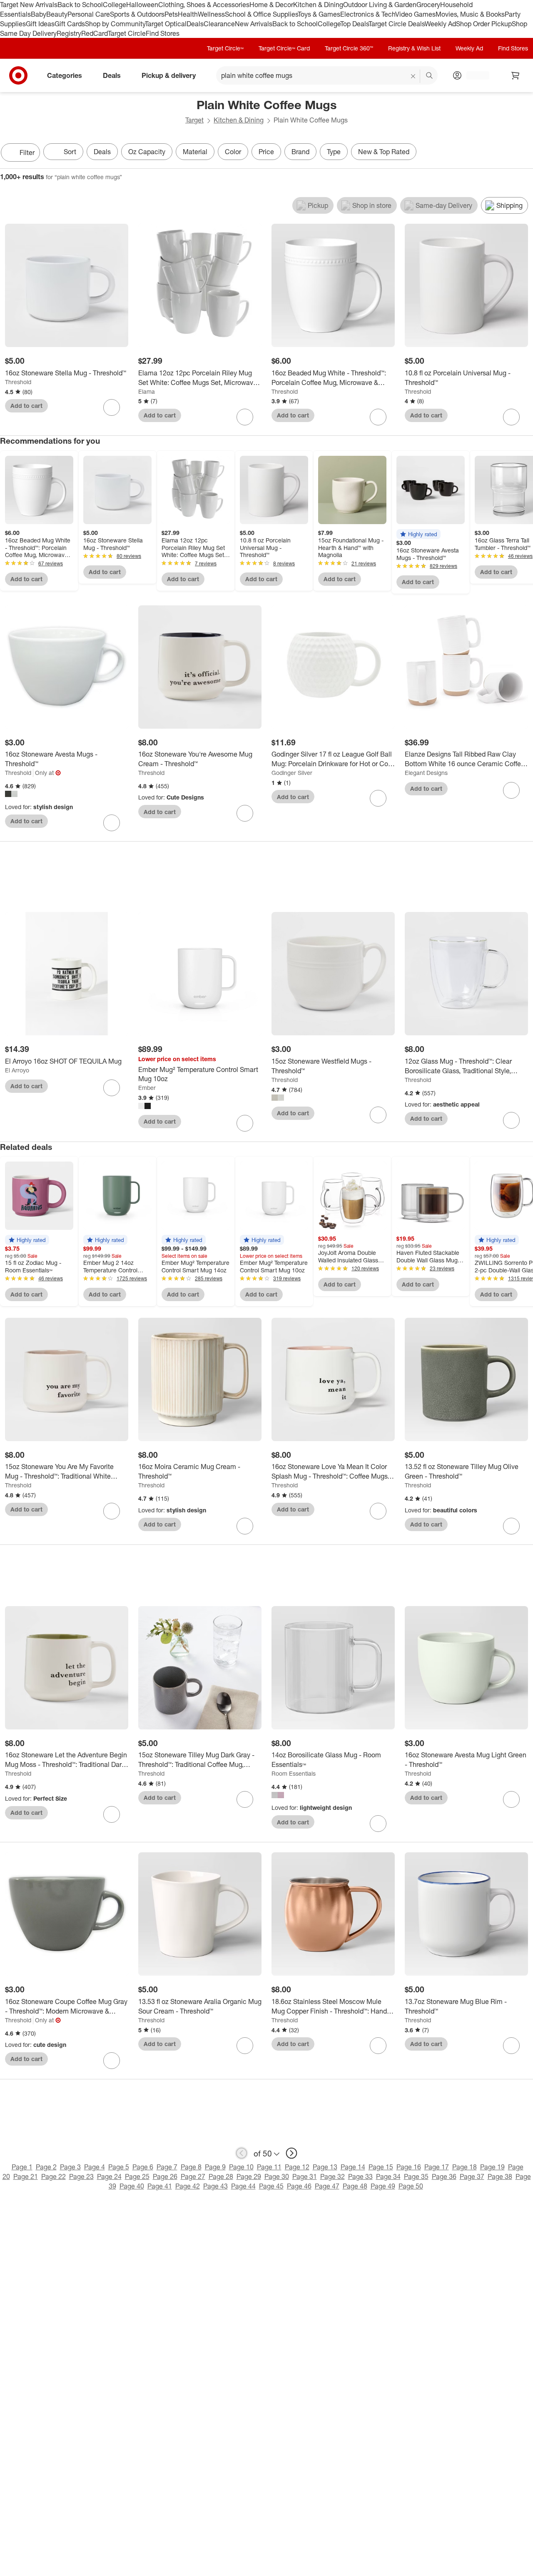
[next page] (291, 2153)
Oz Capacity (147, 152)
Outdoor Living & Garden (380, 5)
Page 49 (383, 2186)
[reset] (413, 76)
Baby (39, 14)
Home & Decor (271, 5)
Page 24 (109, 2176)
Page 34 (388, 2176)
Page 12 (297, 2167)
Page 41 (160, 2186)
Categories (65, 75)
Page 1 (22, 2167)
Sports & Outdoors (137, 14)
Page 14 (353, 2167)
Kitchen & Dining (318, 5)
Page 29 (249, 2176)
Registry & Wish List (414, 48)
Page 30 (277, 2176)
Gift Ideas (40, 24)
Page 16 (409, 2167)
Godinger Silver (292, 773)
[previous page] (242, 2153)
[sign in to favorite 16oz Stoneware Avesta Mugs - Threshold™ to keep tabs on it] (112, 823)
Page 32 (333, 2176)
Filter (27, 152)
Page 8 (191, 2167)
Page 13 (325, 2167)
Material (195, 152)
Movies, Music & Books (470, 14)
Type (334, 152)
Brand (300, 152)
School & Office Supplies (261, 14)
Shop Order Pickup (484, 24)
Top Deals (354, 24)
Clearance (219, 24)
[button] (418, 534)
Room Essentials (294, 1773)
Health (188, 14)
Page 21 (26, 2176)
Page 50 (411, 2186)
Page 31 (305, 2176)
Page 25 (137, 2176)
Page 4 (95, 2167)
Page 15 (381, 2167)
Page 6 (143, 2167)
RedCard (95, 33)
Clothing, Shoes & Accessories (204, 5)
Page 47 (327, 2186)
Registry (69, 33)
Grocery (428, 5)
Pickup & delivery (169, 75)
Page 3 (70, 2167)
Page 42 (188, 2186)
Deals (195, 24)
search (430, 76)
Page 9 (215, 2167)
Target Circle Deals (397, 24)
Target (194, 120)
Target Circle (127, 33)
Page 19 (492, 2167)
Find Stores (163, 33)
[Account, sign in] (474, 75)
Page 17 (437, 2167)
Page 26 (165, 2176)
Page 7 (167, 2167)
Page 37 (472, 2176)
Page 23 (81, 2176)
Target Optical (166, 24)
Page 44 (243, 2186)
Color (233, 152)
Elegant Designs (426, 773)
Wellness (211, 14)
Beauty (57, 14)
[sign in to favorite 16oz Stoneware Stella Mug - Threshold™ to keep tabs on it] (112, 407)
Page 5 (119, 2167)
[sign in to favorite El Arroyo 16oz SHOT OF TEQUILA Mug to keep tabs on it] (112, 1088)
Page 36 (444, 2176)
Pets (171, 14)
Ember (147, 1088)
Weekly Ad (440, 24)
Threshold (18, 382)
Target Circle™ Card (284, 48)
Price (266, 152)
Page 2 (46, 2167)
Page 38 (500, 2176)
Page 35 (416, 2176)
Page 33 (360, 2176)
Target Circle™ (225, 48)
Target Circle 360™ (349, 48)
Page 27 (193, 2176)
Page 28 (221, 2176)
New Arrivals (254, 24)
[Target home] (18, 75)
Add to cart (26, 406)
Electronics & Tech (368, 14)
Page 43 (215, 2186)
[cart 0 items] (516, 75)
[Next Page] (525, 153)
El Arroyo (17, 1070)
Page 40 (132, 2186)
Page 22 (54, 2176)
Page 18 (465, 2167)
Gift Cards (70, 24)
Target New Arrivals (29, 5)
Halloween (142, 5)
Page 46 (299, 2186)
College (115, 5)
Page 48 (355, 2186)
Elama (147, 391)
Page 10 (241, 2167)
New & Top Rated (384, 152)
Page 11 (269, 2167)
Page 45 (271, 2186)
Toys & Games (319, 14)
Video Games (415, 14)
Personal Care (89, 14)
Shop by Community (115, 24)
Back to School (80, 5)
